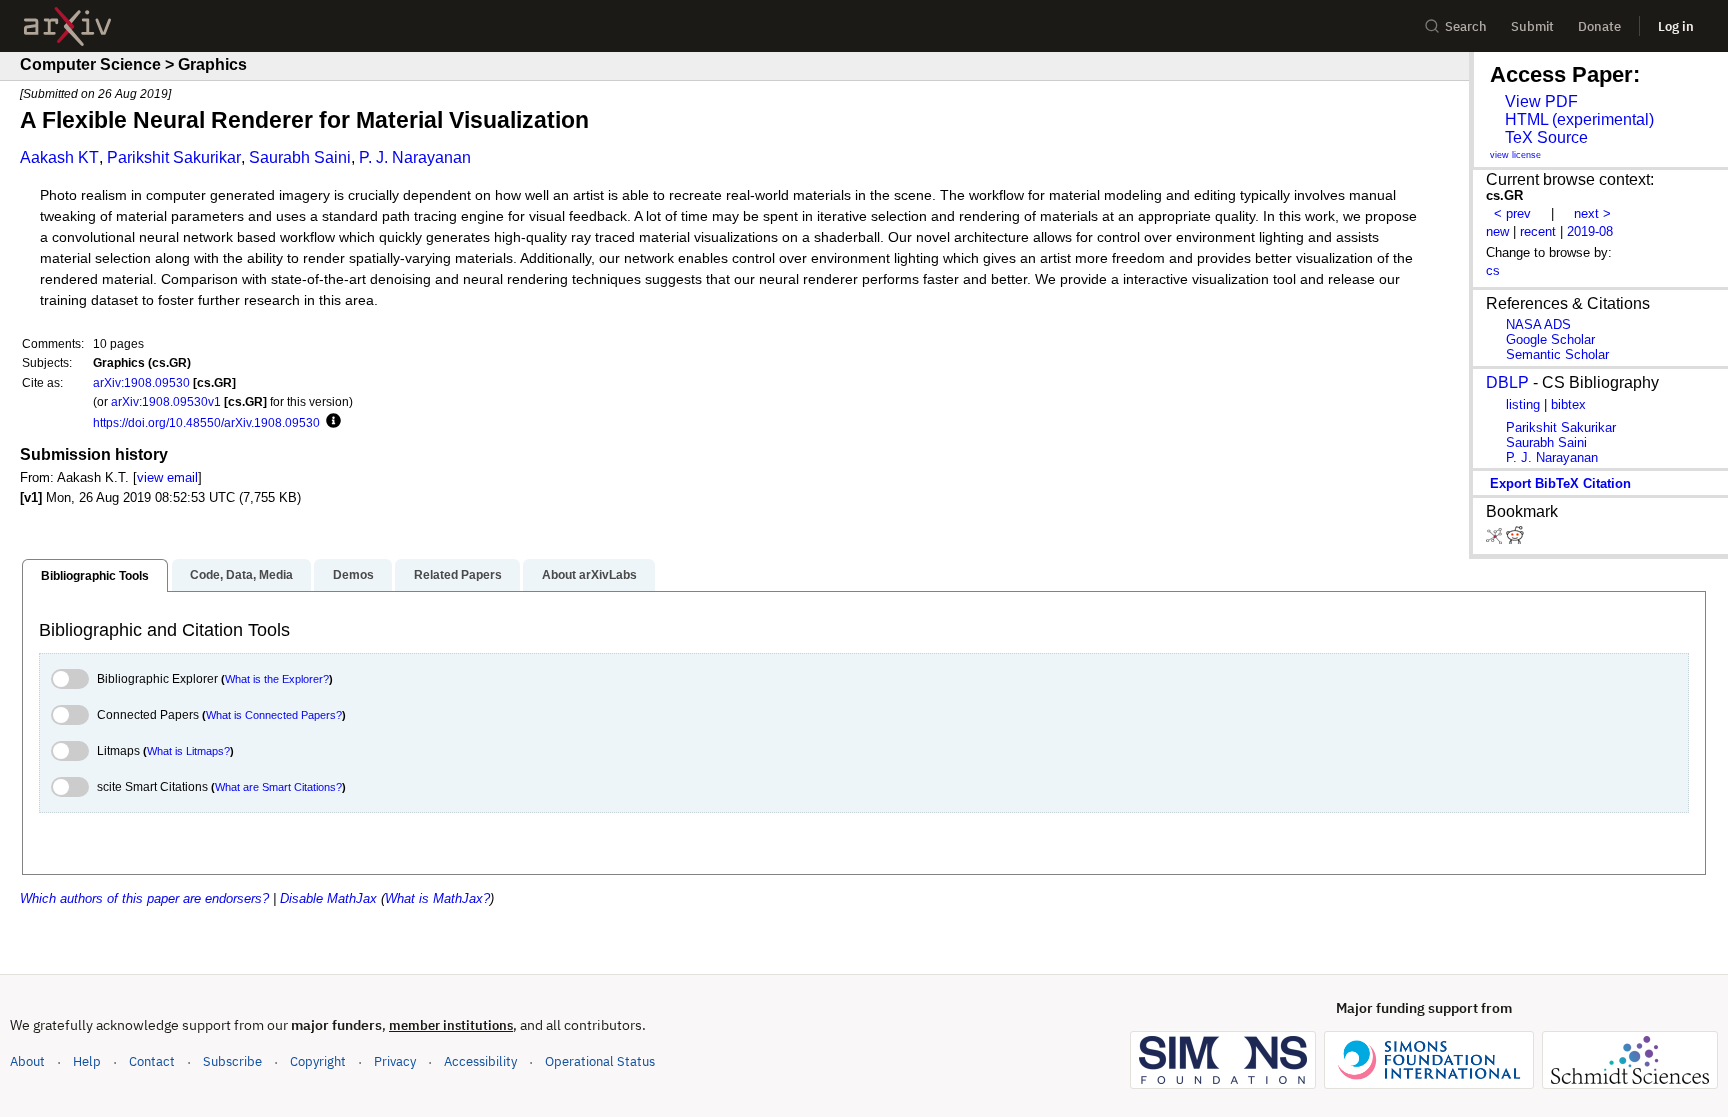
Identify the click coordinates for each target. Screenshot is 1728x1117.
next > (1592, 213)
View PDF (1541, 101)
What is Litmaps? (188, 751)
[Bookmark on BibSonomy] (1496, 539)
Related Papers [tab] (458, 575)
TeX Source (1546, 137)
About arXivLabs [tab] (589, 575)
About (27, 1061)
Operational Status (600, 1061)
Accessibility (480, 1061)
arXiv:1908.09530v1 (166, 401)
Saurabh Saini (300, 157)
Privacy (395, 1061)
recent (1538, 231)
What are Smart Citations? (278, 787)
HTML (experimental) (1579, 119)
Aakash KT (59, 157)
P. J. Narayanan (415, 157)
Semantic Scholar (1557, 354)
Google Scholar (1550, 339)
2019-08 (1590, 231)
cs (1493, 270)
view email (167, 477)
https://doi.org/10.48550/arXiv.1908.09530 (206, 422)
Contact (152, 1061)
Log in (1676, 26)
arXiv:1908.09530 (141, 382)
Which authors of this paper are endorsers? (144, 898)
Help (87, 1061)
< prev (1512, 213)
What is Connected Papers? (274, 715)
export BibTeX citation (1560, 483)
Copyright (318, 1061)
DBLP (1507, 382)
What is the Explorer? (277, 679)
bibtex (1568, 404)
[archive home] (67, 26)
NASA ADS (1538, 324)
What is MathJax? (437, 898)
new (1497, 231)
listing (1523, 404)
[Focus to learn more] (330, 422)
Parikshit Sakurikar (174, 157)
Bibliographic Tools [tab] (95, 576)
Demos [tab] (353, 575)
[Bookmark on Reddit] (1515, 539)
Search (1466, 26)
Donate (1599, 26)
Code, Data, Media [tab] (241, 575)
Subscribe (232, 1061)
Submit (1532, 26)
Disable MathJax (328, 898)
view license (1515, 155)
